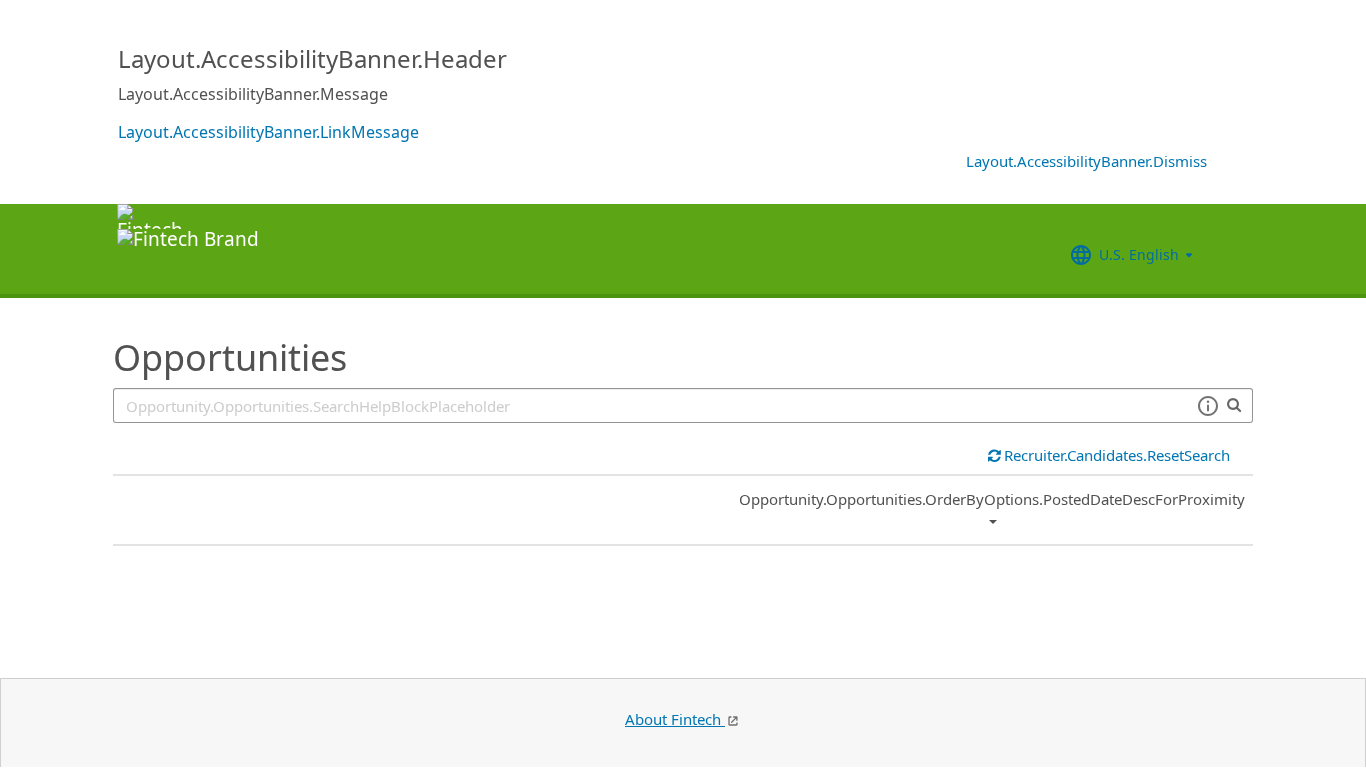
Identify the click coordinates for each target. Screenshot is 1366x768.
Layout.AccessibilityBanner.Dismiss (1086, 161)
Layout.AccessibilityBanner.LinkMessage (268, 132)
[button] (1207, 406)
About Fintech (675, 719)
